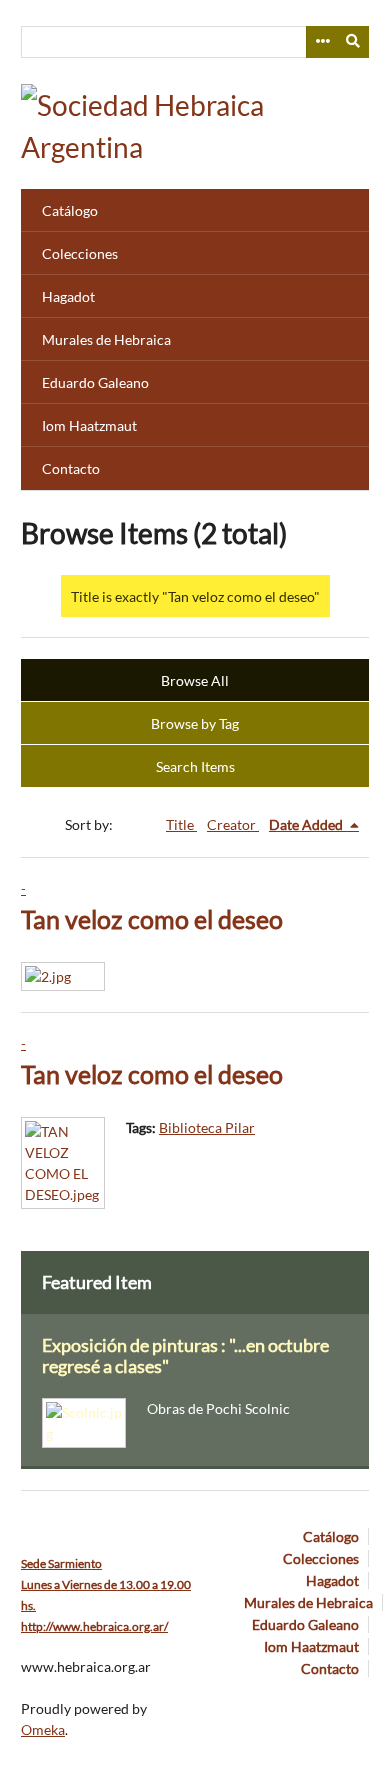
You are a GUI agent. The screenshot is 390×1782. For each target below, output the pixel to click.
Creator (233, 824)
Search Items (195, 766)
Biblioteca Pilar (207, 1127)
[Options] (322, 42)
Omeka (43, 1729)
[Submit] (354, 42)
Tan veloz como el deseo (152, 919)
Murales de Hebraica (106, 339)
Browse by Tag (195, 723)
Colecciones (80, 253)
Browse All (195, 680)
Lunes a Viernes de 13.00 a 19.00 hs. (106, 1584)
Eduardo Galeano (95, 382)
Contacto (71, 468)
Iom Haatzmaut (89, 425)
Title (181, 824)
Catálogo (70, 210)
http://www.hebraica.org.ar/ (94, 1626)
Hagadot (68, 296)
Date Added (307, 824)
